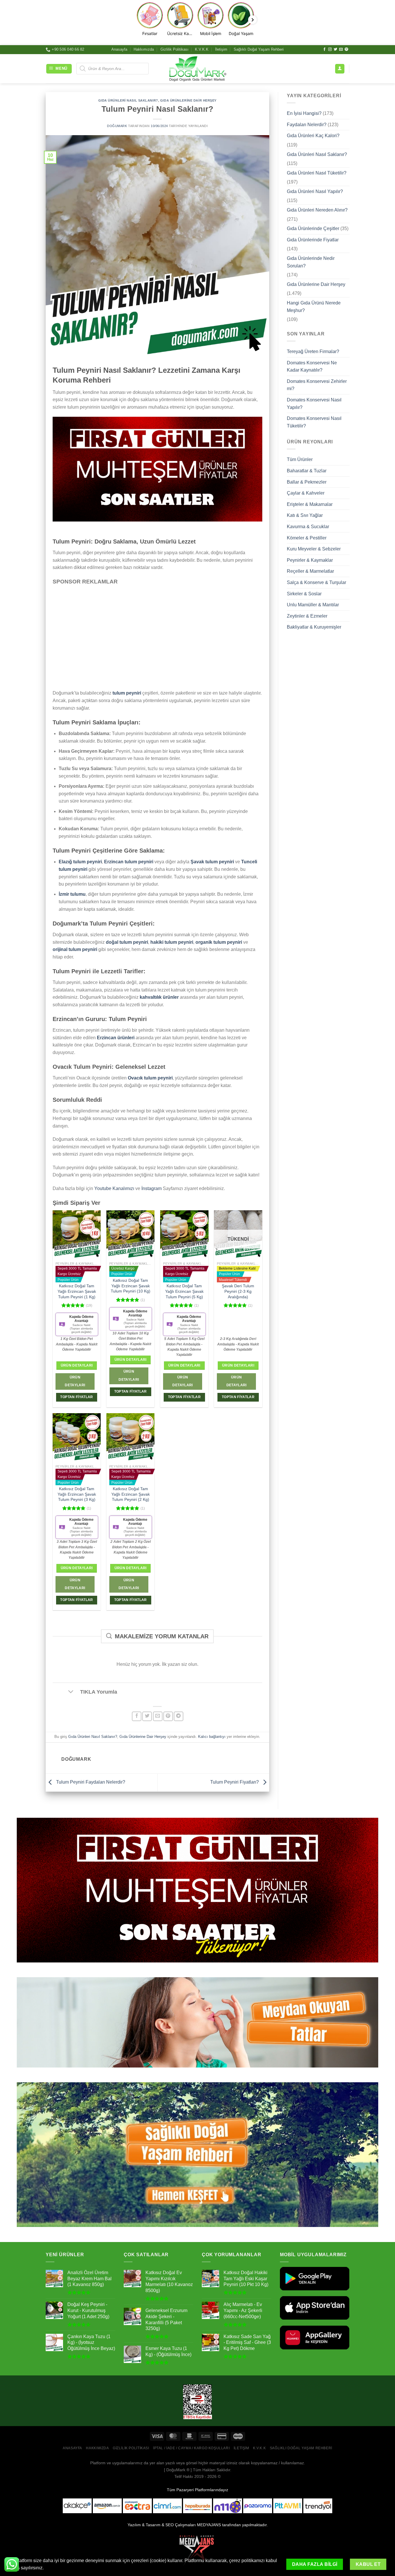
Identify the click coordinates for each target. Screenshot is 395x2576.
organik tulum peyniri (219, 942)
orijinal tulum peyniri (75, 949)
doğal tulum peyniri (127, 942)
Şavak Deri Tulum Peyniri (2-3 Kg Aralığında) (238, 1291)
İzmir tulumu (72, 894)
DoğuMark (117, 126)
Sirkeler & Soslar (304, 593)
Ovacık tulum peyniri (150, 1078)
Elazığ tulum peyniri (80, 862)
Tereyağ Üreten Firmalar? (313, 351)
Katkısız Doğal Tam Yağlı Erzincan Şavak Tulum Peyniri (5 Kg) (184, 1291)
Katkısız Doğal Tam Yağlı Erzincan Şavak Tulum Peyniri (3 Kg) (77, 1494)
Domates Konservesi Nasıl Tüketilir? (314, 422)
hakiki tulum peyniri (172, 942)
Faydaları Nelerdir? (307, 124)
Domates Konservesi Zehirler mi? (317, 385)
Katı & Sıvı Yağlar (305, 515)
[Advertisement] (157, 634)
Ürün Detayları (77, 1365)
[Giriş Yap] (340, 69)
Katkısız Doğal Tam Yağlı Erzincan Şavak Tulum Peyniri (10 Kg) (131, 1286)
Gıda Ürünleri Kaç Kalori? (313, 136)
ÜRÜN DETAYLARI (75, 1381)
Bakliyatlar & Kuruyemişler (314, 627)
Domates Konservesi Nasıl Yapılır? (314, 404)
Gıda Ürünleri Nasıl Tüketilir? (317, 173)
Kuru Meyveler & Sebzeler (314, 549)
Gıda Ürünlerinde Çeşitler (313, 228)
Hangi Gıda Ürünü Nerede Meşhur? (314, 307)
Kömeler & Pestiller (307, 538)
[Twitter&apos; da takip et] (335, 49)
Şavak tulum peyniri (212, 862)
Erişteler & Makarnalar (310, 504)
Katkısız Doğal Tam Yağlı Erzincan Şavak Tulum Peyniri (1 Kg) (77, 1291)
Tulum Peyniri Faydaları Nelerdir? (90, 1782)
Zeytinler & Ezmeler (307, 616)
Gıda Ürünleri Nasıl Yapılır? (315, 191)
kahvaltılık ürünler (159, 997)
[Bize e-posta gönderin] (341, 49)
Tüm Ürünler (300, 459)
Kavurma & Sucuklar (308, 527)
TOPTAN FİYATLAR (76, 1397)
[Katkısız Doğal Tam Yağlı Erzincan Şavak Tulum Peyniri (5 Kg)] (184, 1234)
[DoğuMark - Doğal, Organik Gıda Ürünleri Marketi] (197, 69)
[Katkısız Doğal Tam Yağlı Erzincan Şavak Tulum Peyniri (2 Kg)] (131, 1437)
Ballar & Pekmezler (307, 482)
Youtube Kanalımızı (114, 1188)
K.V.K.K (202, 49)
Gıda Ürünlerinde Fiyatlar (313, 240)
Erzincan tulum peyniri (129, 862)
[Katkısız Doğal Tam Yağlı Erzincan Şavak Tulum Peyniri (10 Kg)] (131, 1234)
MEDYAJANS (209, 2525)
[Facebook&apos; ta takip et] (324, 49)
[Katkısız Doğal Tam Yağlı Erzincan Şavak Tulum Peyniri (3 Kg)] (77, 1437)
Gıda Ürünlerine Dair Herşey (188, 100)
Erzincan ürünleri (116, 1038)
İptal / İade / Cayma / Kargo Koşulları (191, 2448)
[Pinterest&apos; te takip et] (346, 49)
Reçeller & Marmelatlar (310, 571)
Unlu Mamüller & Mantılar (313, 605)
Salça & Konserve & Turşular (316, 582)
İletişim (221, 49)
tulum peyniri (127, 693)
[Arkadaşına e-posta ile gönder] (158, 1716)
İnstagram (152, 1188)
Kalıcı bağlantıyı (212, 1737)
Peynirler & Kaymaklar (310, 560)
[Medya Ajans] (197, 2550)
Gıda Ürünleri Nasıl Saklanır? (128, 100)
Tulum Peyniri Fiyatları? (235, 1782)
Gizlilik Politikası (175, 49)
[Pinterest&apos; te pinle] (168, 1716)
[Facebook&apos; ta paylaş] (137, 1716)
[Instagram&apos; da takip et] (330, 49)
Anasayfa (119, 49)
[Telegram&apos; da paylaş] (179, 1716)
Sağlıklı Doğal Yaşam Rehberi (259, 49)
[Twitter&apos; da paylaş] (147, 1716)
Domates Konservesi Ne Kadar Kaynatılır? (312, 366)
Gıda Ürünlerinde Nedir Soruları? (311, 262)
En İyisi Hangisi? (304, 113)
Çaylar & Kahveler (306, 493)
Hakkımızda (144, 49)
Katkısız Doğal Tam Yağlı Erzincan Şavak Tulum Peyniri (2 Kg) (131, 1494)
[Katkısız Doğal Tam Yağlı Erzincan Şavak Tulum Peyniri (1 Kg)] (77, 1234)
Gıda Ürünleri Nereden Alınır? (317, 210)
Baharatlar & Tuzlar (307, 471)
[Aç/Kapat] (71, 1692)
